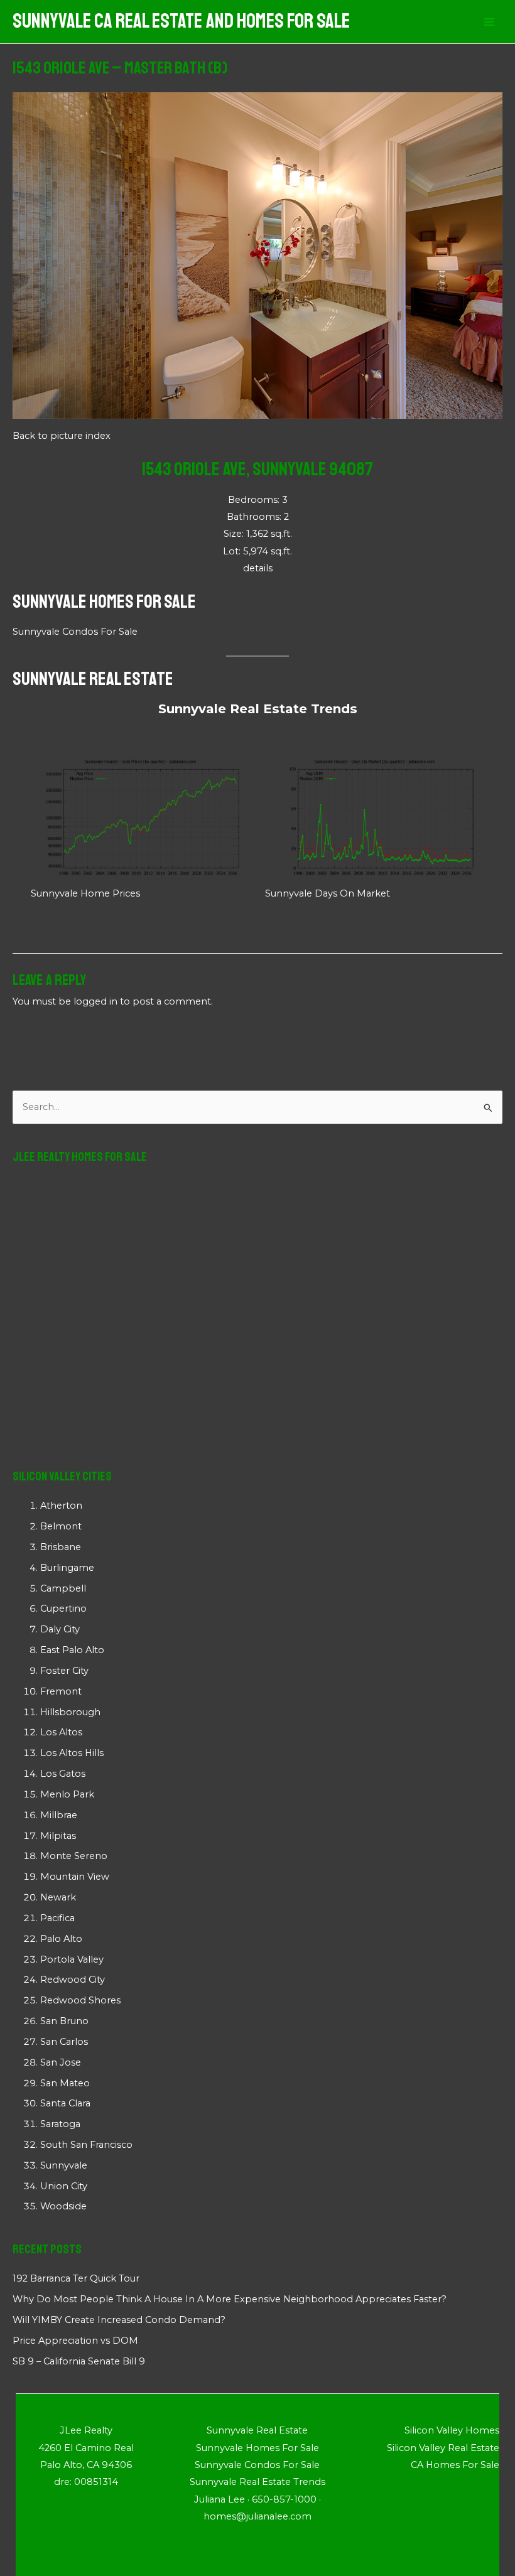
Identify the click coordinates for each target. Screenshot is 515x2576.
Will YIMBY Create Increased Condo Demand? (119, 2320)
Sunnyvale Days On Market (328, 893)
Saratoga (60, 2124)
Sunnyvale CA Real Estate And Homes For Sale (181, 21)
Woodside (63, 2206)
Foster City (64, 1671)
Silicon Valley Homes (452, 2430)
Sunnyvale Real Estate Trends (258, 709)
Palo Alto (61, 1939)
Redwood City (73, 1980)
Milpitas (58, 1836)
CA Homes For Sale (455, 2465)
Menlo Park (67, 1794)
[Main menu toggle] (489, 22)
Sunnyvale (64, 2165)
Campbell (63, 1588)
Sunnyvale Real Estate (93, 679)
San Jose (61, 2062)
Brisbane (61, 1547)
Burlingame (67, 1568)
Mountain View (75, 1877)
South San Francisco (86, 2145)
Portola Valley (72, 1959)
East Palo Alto (72, 1650)
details (258, 568)
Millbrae (59, 1815)
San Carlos (64, 2042)
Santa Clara (65, 2103)
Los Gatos (63, 1774)
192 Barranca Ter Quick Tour (76, 2278)
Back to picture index (62, 436)
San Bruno (64, 2021)
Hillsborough (70, 1712)
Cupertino (63, 1609)
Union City (64, 2186)
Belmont (61, 1526)
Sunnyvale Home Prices (85, 893)
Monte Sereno (74, 1856)
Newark (58, 1897)
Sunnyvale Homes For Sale (104, 601)
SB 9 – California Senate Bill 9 (79, 2361)
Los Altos (61, 1732)
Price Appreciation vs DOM (75, 2341)
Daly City (60, 1629)
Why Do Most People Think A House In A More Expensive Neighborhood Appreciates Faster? (230, 2299)
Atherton (61, 1506)
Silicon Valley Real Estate (443, 2448)
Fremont (61, 1691)
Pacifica (57, 1918)
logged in (95, 1001)
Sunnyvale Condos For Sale (75, 632)
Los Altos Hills (72, 1753)
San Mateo (65, 2083)
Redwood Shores (80, 2000)
